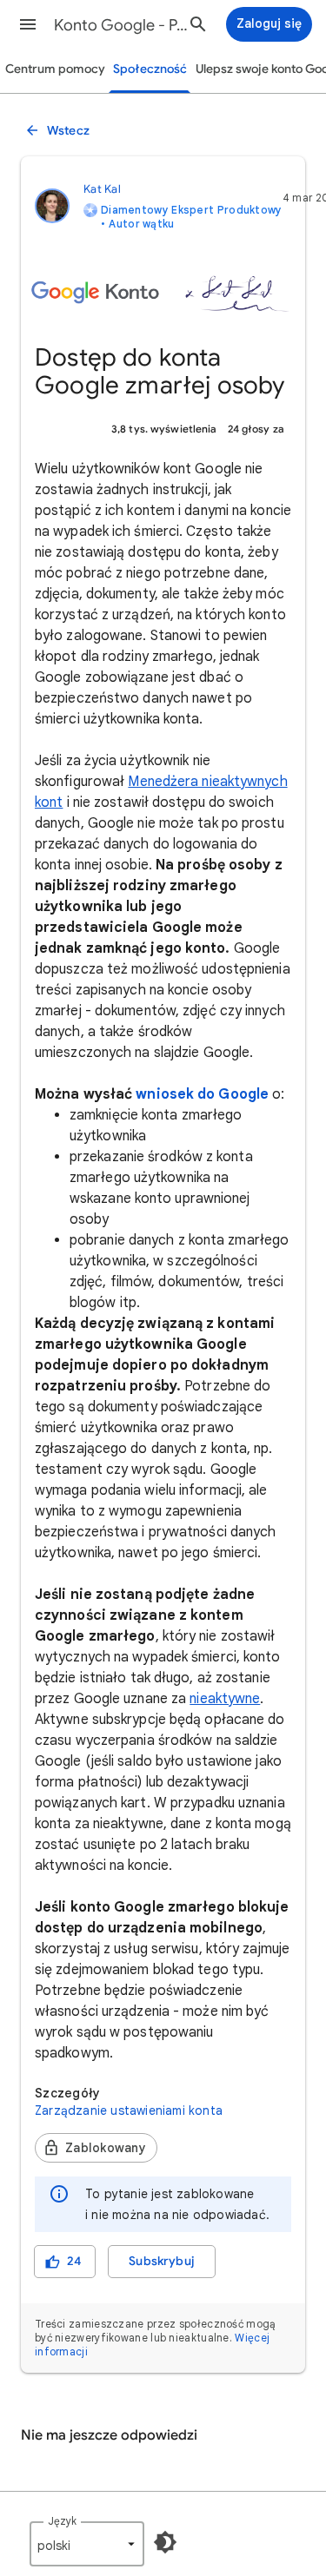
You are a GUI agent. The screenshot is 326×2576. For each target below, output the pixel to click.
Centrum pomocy (55, 69)
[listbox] (87, 2544)
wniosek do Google (202, 1094)
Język (62, 2521)
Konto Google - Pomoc (125, 25)
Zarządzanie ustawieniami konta (129, 2110)
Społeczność (150, 69)
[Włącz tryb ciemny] (165, 2542)
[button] (28, 24)
